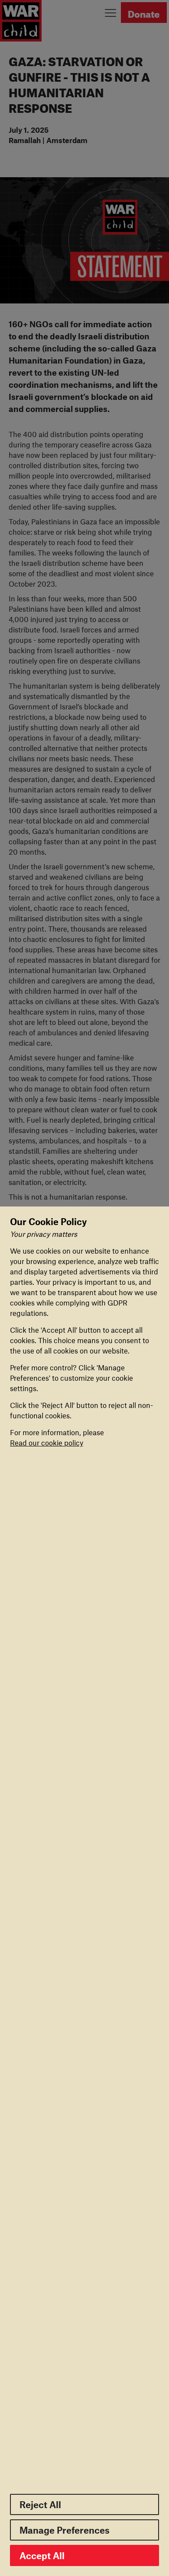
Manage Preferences (65, 2530)
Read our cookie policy (47, 1443)
